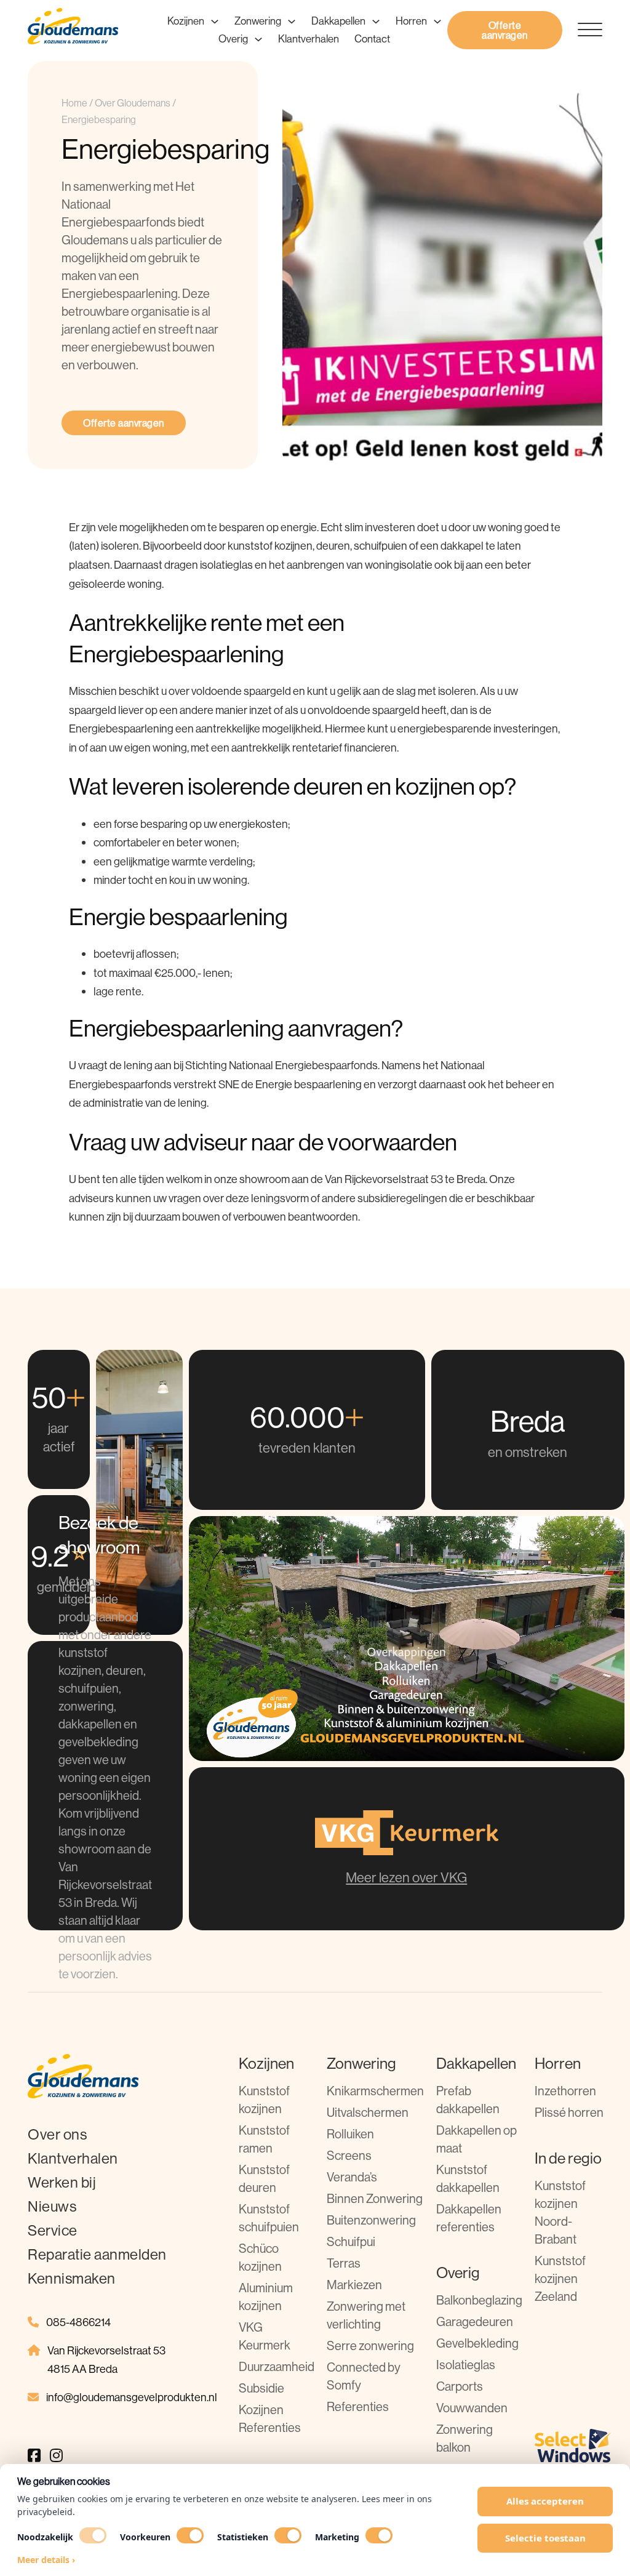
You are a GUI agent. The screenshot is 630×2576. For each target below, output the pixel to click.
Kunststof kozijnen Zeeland (560, 2278)
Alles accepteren (545, 2501)
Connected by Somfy (364, 2376)
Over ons (57, 2134)
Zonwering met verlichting (366, 2315)
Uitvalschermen (368, 2112)
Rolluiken (350, 2134)
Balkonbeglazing (479, 2300)
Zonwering (258, 21)
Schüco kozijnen (260, 2257)
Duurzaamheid (277, 2366)
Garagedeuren (475, 2321)
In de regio (568, 2158)
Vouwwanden (472, 2408)
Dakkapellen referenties (469, 2218)
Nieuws (52, 2206)
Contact (372, 38)
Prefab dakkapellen (468, 2100)
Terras (344, 2263)
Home (74, 103)
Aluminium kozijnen (266, 2297)
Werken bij (62, 2182)
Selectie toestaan (545, 2538)
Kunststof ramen (264, 2139)
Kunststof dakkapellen (468, 2178)
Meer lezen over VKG (406, 1877)
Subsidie (261, 2388)
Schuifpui (351, 2241)
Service (53, 2230)
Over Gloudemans (133, 103)
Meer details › (46, 2560)
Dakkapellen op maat (476, 2139)
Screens (349, 2155)
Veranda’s (352, 2177)
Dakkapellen (338, 21)
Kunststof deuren (264, 2178)
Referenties (358, 2406)
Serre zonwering (370, 2345)
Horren (411, 21)
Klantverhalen (309, 38)
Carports (460, 2386)
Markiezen (354, 2285)
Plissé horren (569, 2112)
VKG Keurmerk (265, 2336)
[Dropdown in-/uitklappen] (215, 22)
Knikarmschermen (375, 2091)
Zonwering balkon (465, 2438)
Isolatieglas (466, 2365)
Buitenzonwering (371, 2220)
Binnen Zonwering (375, 2198)
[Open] (582, 30)
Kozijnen (186, 21)
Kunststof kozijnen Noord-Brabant (560, 2212)
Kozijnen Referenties (270, 2418)
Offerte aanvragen (505, 30)
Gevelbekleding (477, 2343)
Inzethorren (565, 2091)
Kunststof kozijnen (264, 2100)
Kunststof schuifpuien (269, 2218)
